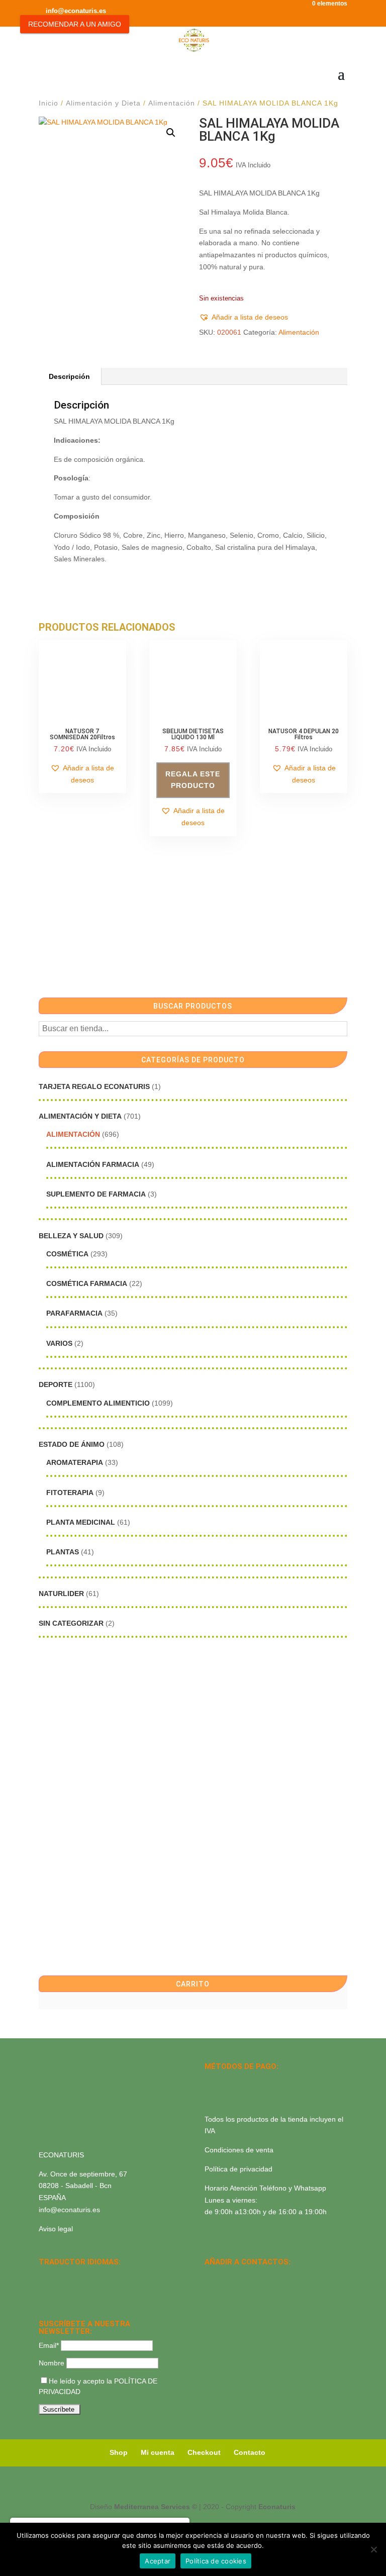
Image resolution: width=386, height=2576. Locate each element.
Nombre (52, 2363)
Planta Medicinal (81, 1522)
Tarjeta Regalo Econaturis (94, 1086)
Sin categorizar (71, 1623)
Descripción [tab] (69, 376)
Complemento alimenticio (98, 1403)
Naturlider (61, 1594)
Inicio (49, 103)
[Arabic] (71, 2289)
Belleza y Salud (71, 1236)
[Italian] (45, 2289)
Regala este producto (193, 780)
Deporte (56, 1384)
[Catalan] (71, 2276)
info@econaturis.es (69, 2210)
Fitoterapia (70, 1493)
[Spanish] (45, 2276)
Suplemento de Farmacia (96, 1194)
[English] (58, 2276)
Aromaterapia (75, 1462)
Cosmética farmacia (87, 1283)
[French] (97, 2276)
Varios (59, 1343)
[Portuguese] (58, 2289)
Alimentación (172, 103)
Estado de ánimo (72, 1444)
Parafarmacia (74, 1313)
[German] (84, 2276)
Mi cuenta (158, 2452)
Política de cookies (216, 2561)
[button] (171, 133)
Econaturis (277, 2507)
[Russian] (110, 2276)
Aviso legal (56, 2229)
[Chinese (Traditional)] (84, 2289)
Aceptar (158, 2561)
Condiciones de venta (239, 2150)
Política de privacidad (238, 2169)
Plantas (63, 1552)
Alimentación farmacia (93, 1164)
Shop (119, 2452)
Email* (49, 2345)
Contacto (250, 2452)
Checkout (204, 2452)
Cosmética (67, 1254)
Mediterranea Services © (156, 2507)
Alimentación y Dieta (103, 103)
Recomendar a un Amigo (75, 24)
